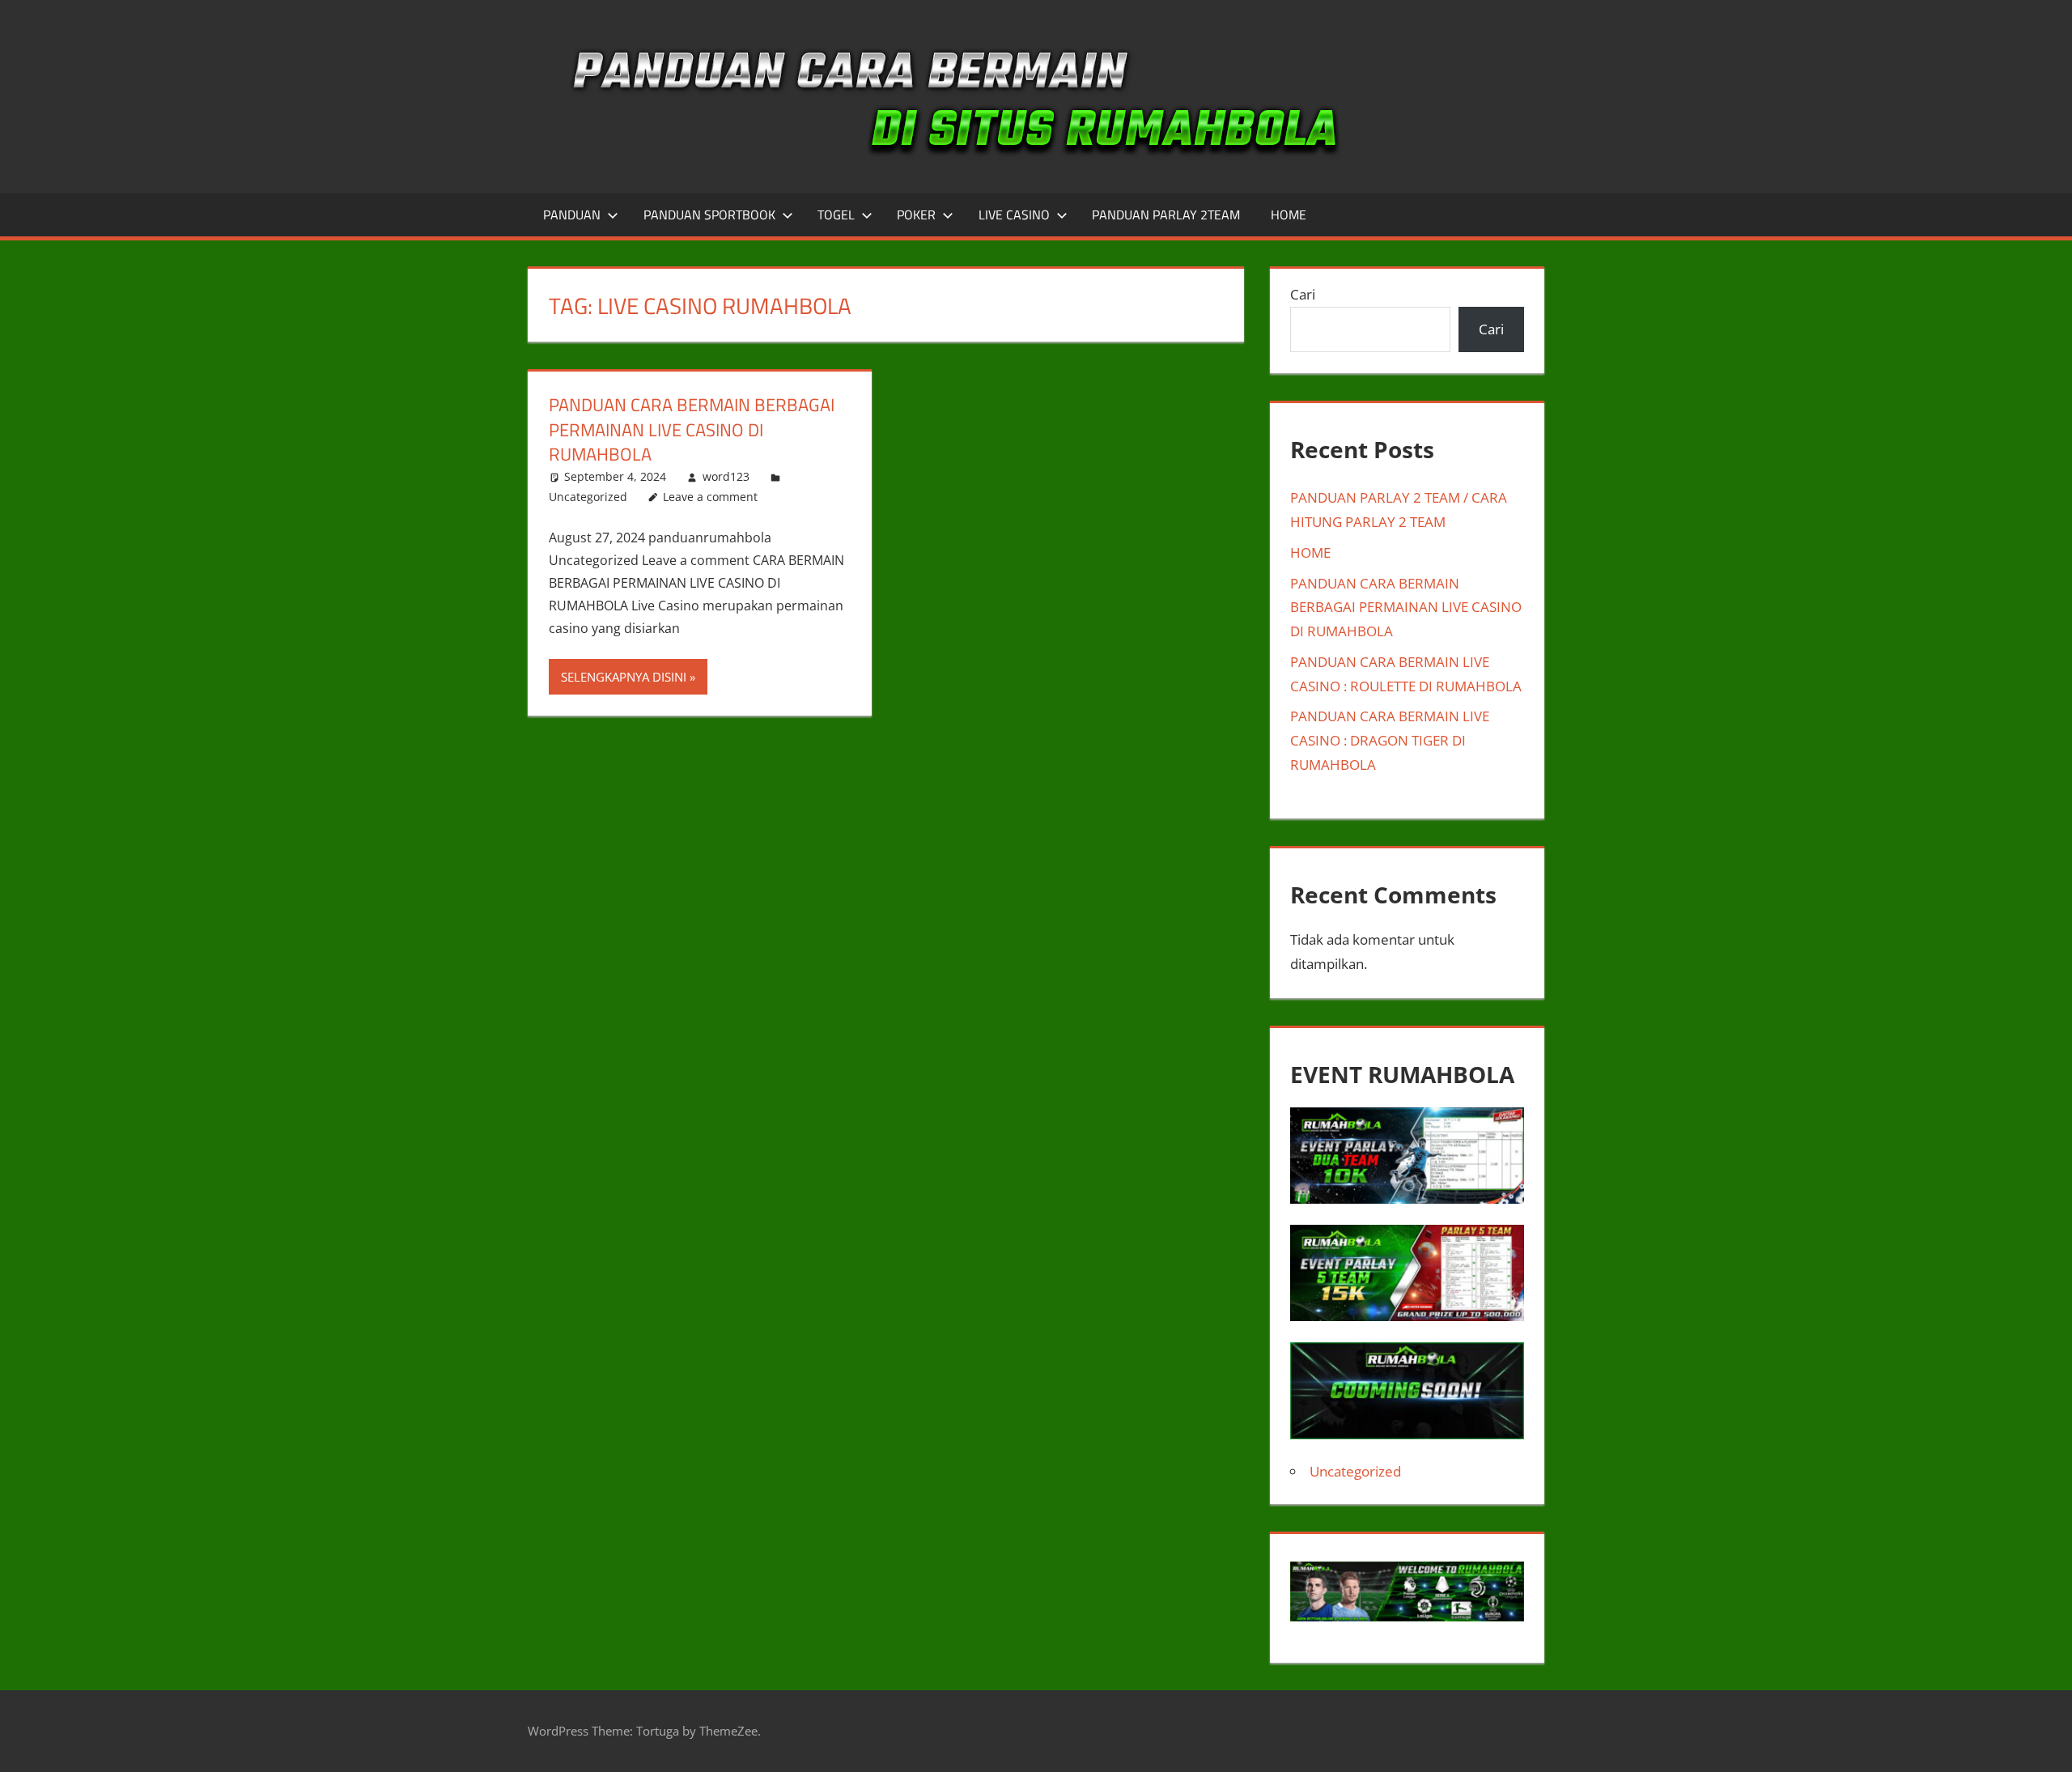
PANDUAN (572, 215)
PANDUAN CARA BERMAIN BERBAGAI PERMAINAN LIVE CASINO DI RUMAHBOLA (692, 430)
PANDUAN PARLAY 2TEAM (1166, 215)
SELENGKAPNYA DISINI (624, 677)
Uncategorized (588, 497)
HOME (1289, 215)
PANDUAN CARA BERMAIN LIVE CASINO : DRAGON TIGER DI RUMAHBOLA (1390, 740)
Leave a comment (710, 497)
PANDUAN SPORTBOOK (709, 215)
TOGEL (836, 215)
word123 (726, 476)
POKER (916, 215)
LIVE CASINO (1014, 215)
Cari (1303, 294)
